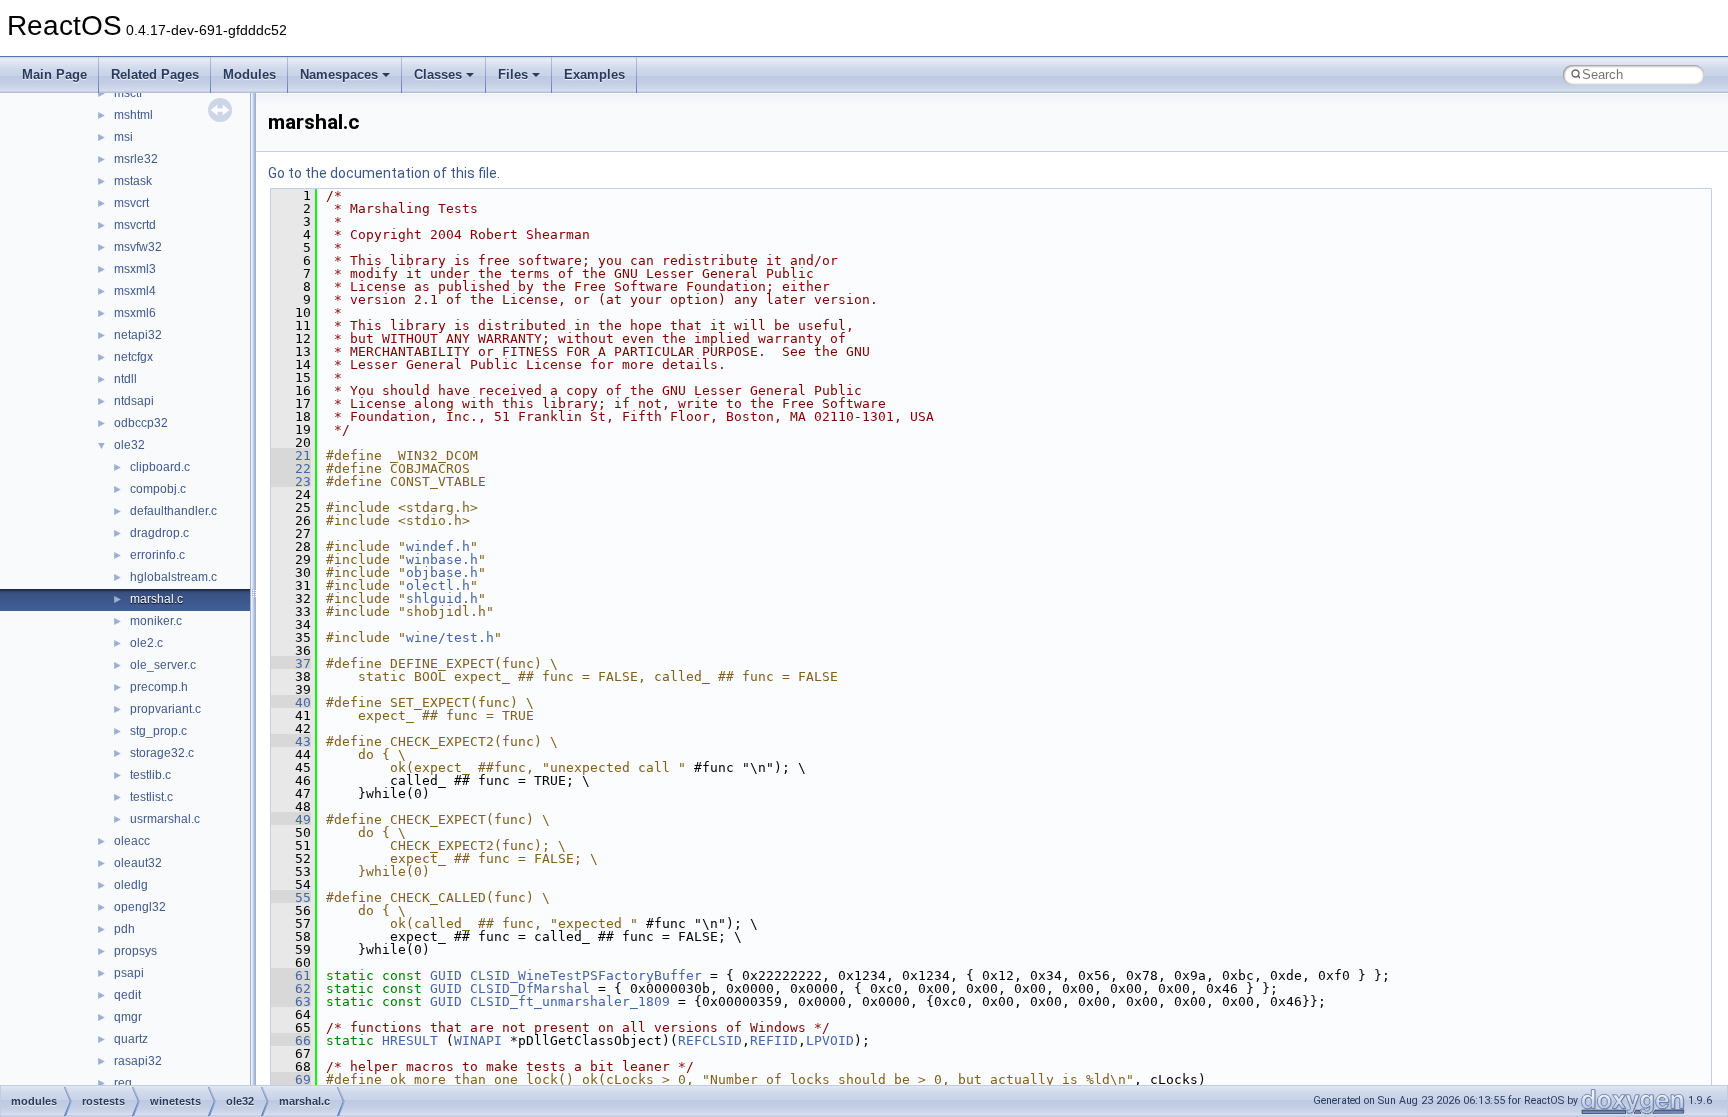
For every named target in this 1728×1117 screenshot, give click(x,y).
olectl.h (438, 585)
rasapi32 (138, 1061)
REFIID (774, 1040)
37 (291, 663)
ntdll (125, 379)
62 (291, 988)
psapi (129, 973)
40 (291, 702)
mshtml (133, 115)
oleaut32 (138, 863)
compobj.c (158, 489)
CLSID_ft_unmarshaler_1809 (570, 1001)
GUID (446, 975)
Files (513, 74)
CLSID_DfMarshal (530, 988)
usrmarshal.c (165, 819)
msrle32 (136, 159)
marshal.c (156, 599)
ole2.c (146, 643)
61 (291, 975)
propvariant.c (165, 709)
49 (291, 819)
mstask (133, 181)
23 (291, 481)
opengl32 (140, 907)
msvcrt (131, 203)
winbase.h (442, 559)
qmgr (128, 1017)
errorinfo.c (157, 555)
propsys (135, 951)
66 (291, 1040)
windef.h (438, 546)
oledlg (131, 885)
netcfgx (133, 357)
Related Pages (155, 74)
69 (291, 1079)
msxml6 (135, 313)
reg (123, 1083)
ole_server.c (163, 665)
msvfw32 (138, 247)
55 (291, 897)
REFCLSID (710, 1040)
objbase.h (442, 572)
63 (291, 1001)
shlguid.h (442, 598)
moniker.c (156, 621)
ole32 (129, 445)
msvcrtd (135, 225)
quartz (131, 1039)
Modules (249, 74)
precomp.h (159, 687)
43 (291, 741)
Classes (438, 74)
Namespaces (339, 74)
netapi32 (138, 335)
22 (291, 468)
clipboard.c (160, 467)
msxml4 (135, 291)
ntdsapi (134, 401)
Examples (594, 74)
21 (291, 455)
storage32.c (162, 753)
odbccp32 (141, 423)
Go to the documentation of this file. (384, 173)
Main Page (54, 74)
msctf (128, 93)
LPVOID (830, 1040)
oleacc (132, 841)
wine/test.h (450, 637)
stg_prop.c (158, 731)
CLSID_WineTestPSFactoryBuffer (586, 975)
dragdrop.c (159, 533)
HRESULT (410, 1040)
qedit (127, 995)
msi (123, 137)
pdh (124, 929)
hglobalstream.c (173, 577)
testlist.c (151, 797)
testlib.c (150, 775)
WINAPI (478, 1040)
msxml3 (135, 269)
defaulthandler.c (173, 511)
